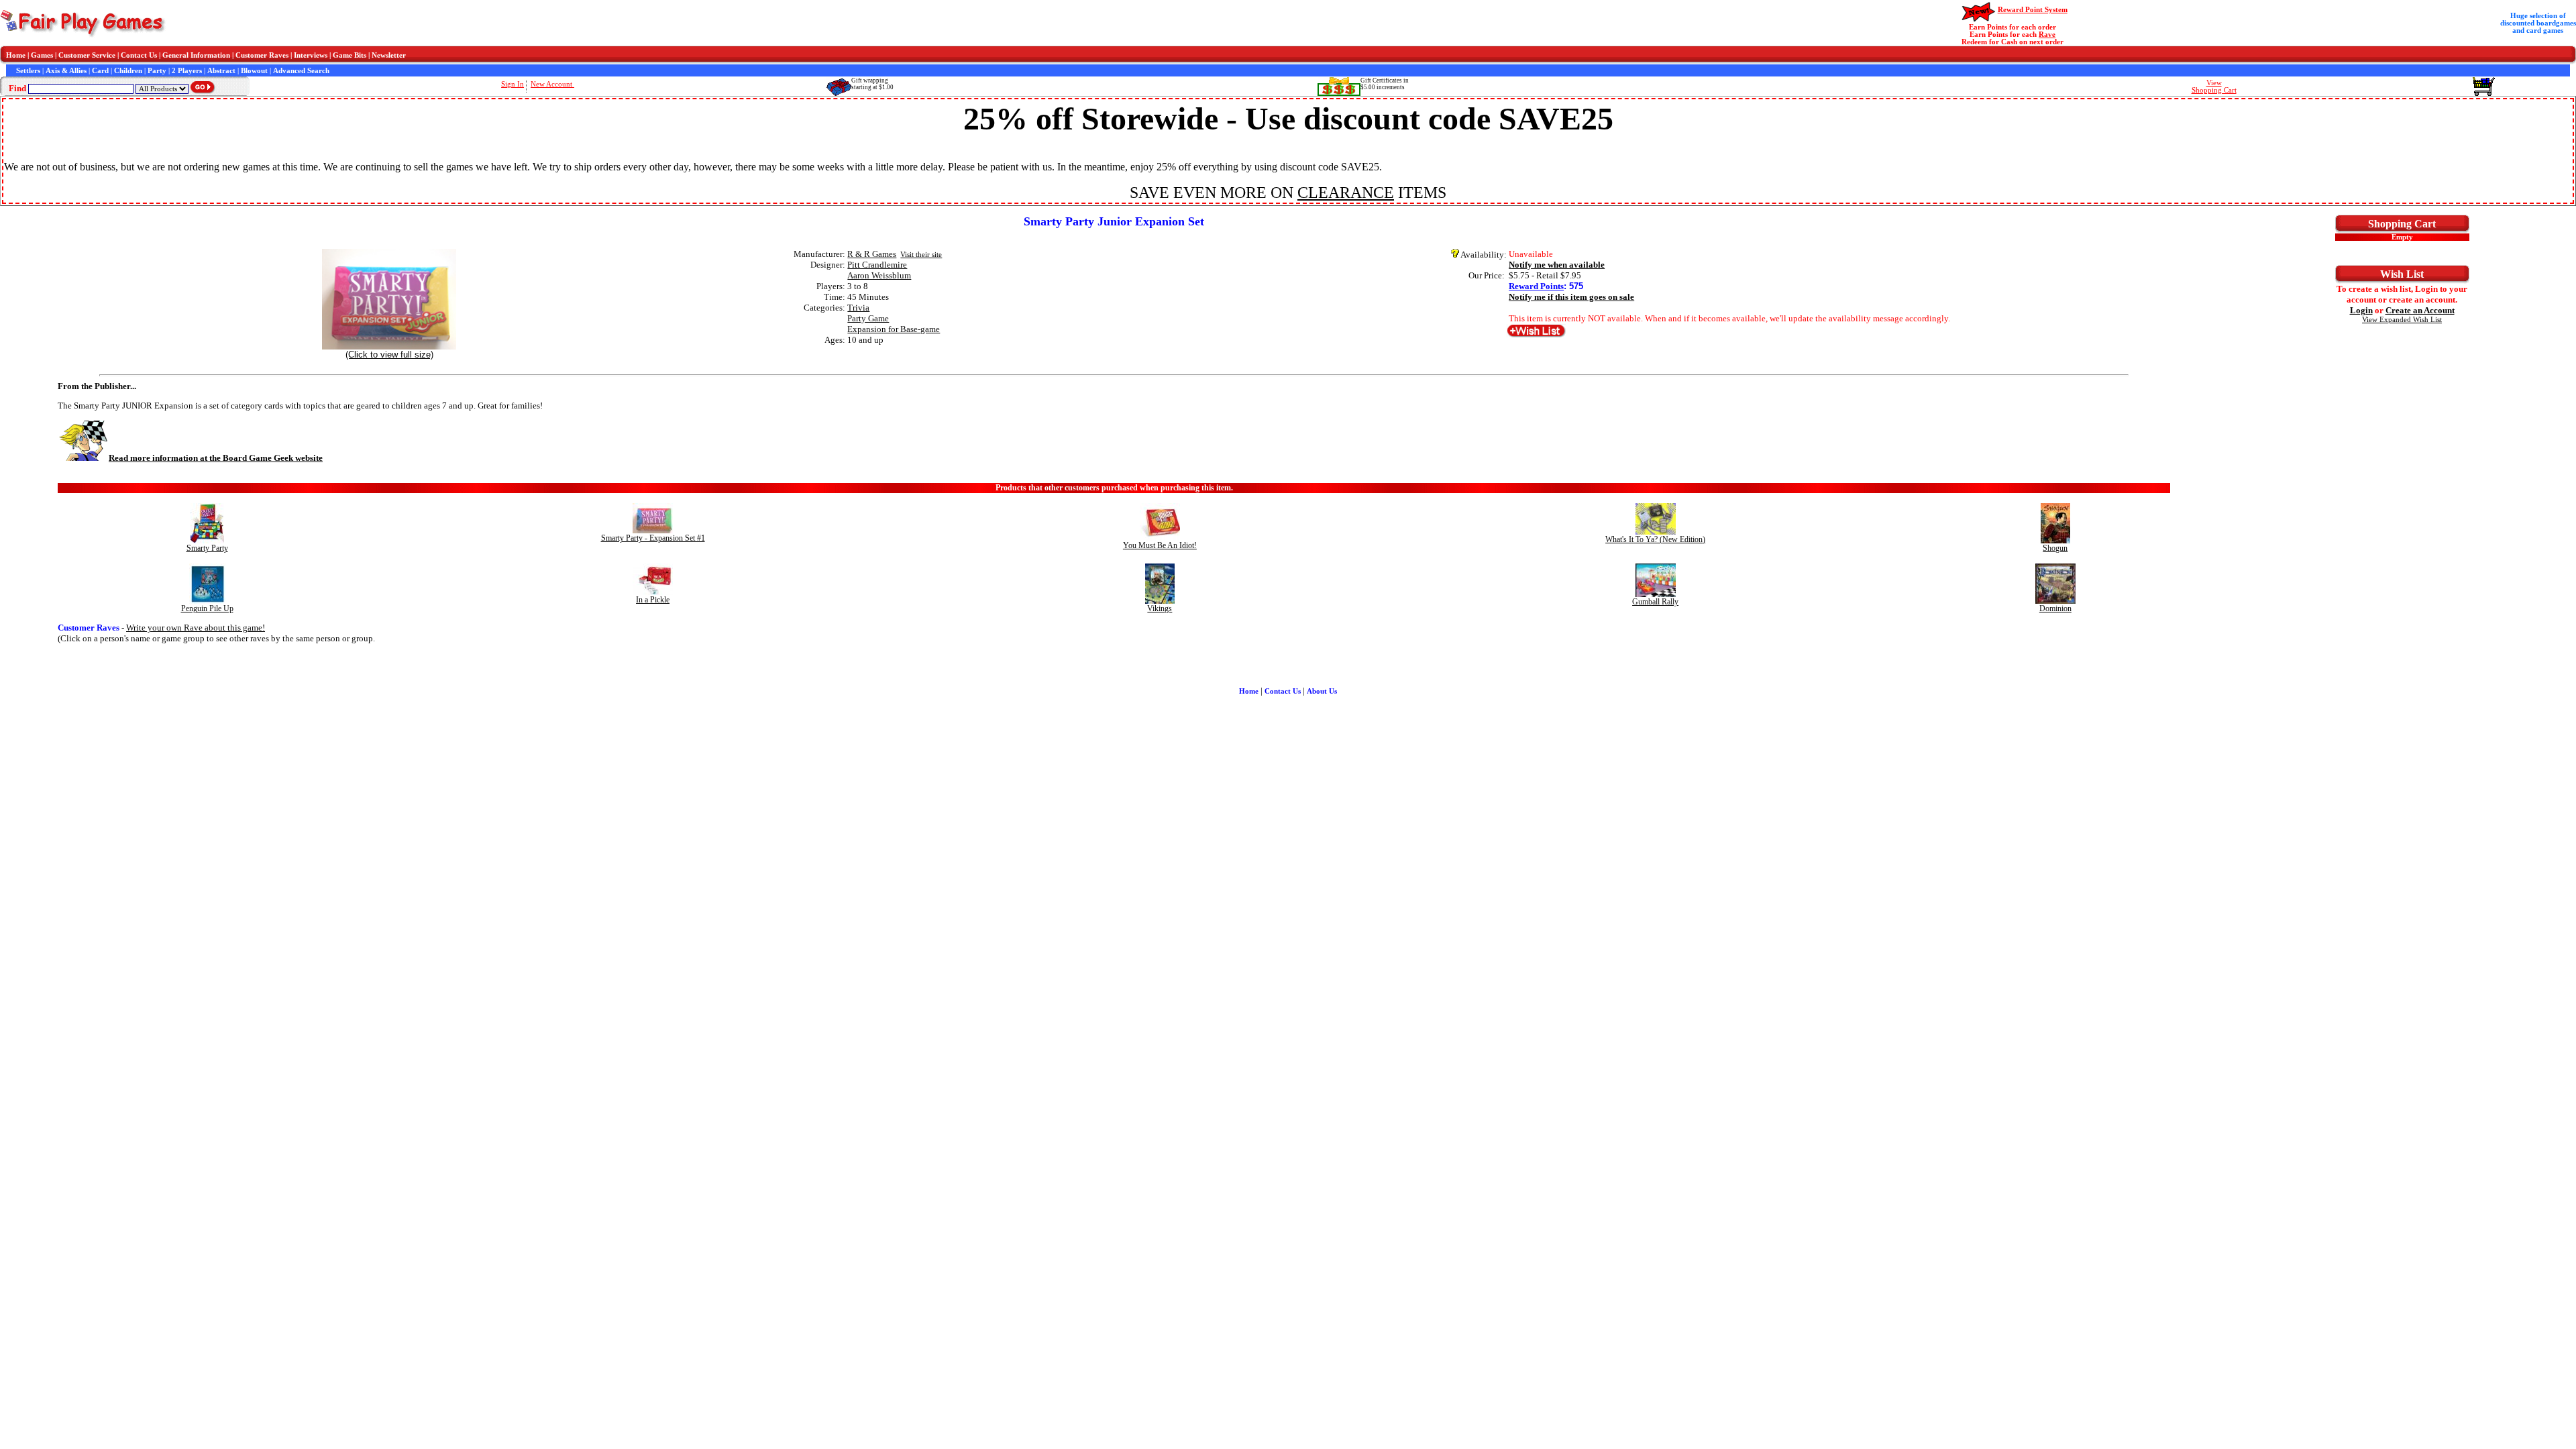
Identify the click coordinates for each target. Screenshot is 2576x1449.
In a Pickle (653, 600)
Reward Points (1536, 286)
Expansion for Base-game (894, 329)
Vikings (1160, 608)
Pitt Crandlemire (877, 265)
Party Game (868, 318)
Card (100, 71)
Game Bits (350, 55)
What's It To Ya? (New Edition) (1655, 539)
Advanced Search (301, 71)
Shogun (2055, 548)
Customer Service (87, 55)
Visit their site (921, 255)
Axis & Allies (66, 71)
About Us (1322, 691)
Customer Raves (262, 55)
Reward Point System (2033, 10)
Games (42, 55)
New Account (552, 84)
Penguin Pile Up (207, 608)
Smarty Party (207, 548)
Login (2361, 310)
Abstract (221, 71)
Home (16, 55)
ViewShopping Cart (2214, 87)
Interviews (311, 55)
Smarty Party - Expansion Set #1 (653, 538)
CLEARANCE (1346, 193)
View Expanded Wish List (2402, 320)
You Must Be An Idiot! (1160, 545)
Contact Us (139, 55)
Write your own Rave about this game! (196, 628)
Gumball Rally (1655, 602)
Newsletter (389, 55)
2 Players (187, 71)
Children (128, 71)
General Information (196, 55)
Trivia (858, 308)
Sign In (513, 84)
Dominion (2055, 608)
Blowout (254, 71)
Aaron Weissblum (879, 275)
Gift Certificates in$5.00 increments (1385, 84)
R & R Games (872, 254)
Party (157, 71)
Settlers (28, 71)
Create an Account (2420, 310)
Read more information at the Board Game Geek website (216, 458)
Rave (2047, 35)
